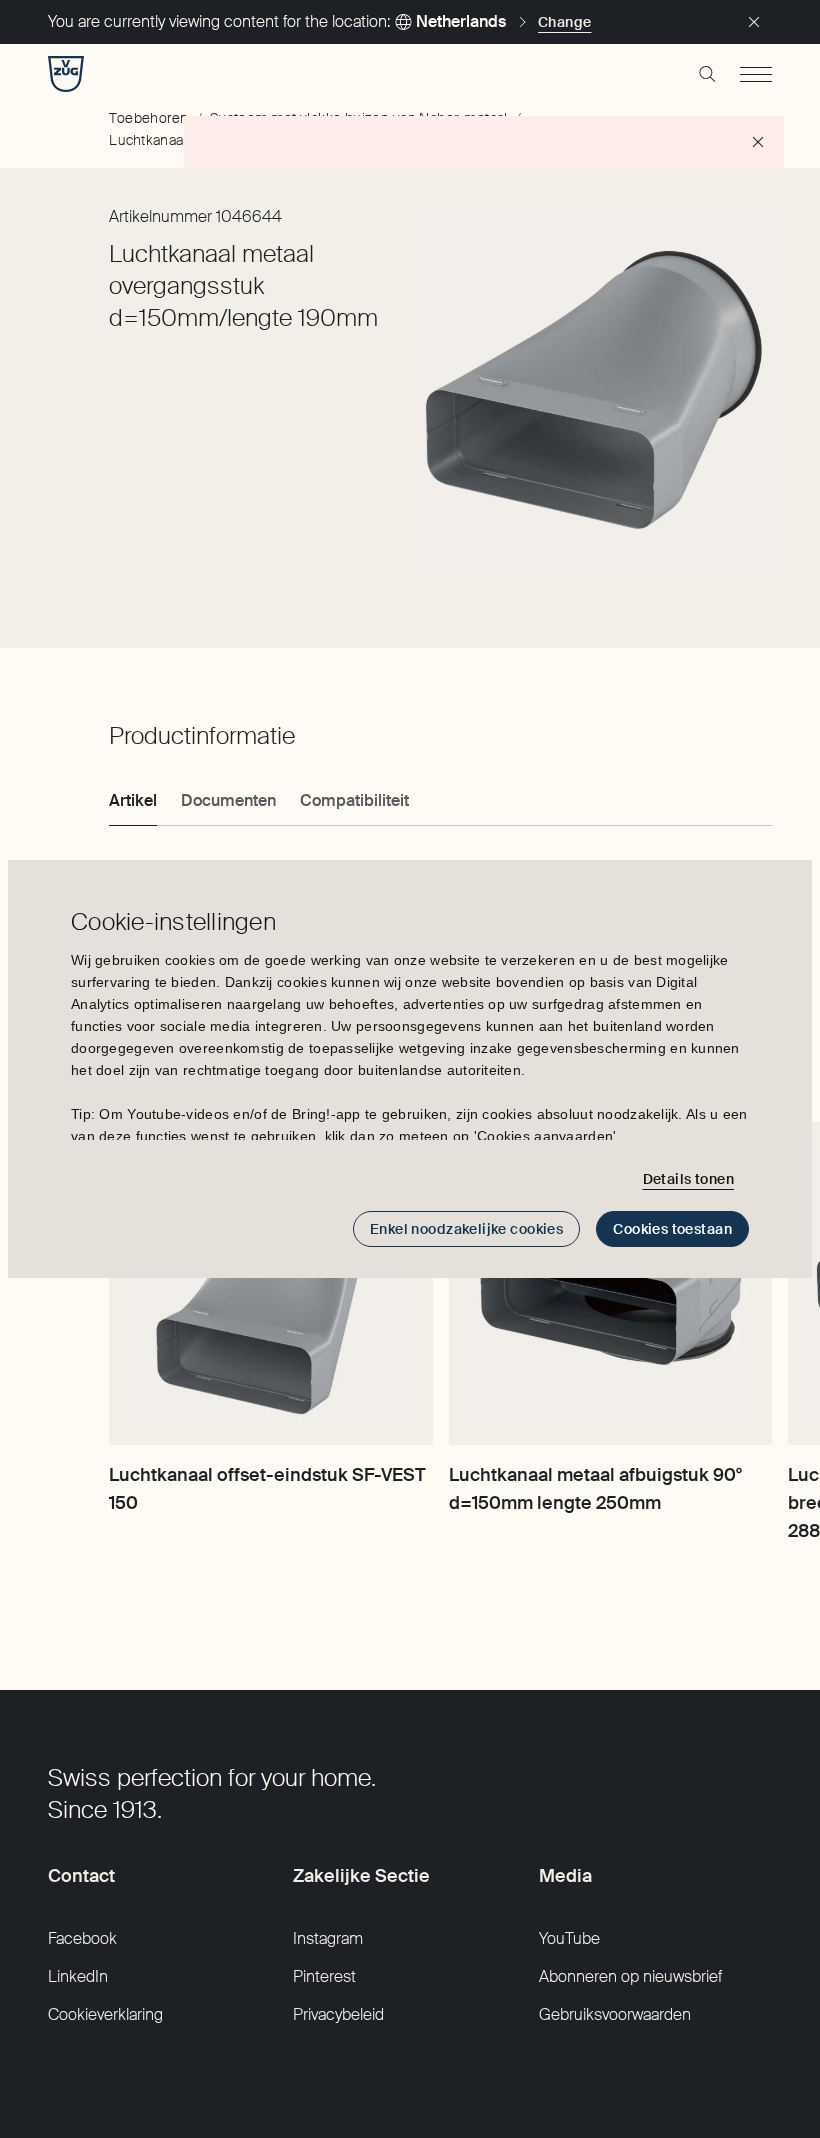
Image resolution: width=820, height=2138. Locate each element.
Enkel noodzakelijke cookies (466, 1229)
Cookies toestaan (672, 1229)
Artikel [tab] (133, 800)
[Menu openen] (756, 74)
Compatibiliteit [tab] (354, 800)
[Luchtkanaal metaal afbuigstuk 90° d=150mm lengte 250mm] (610, 1283)
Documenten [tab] (228, 800)
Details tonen (688, 1179)
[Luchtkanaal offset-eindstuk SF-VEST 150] (270, 1283)
